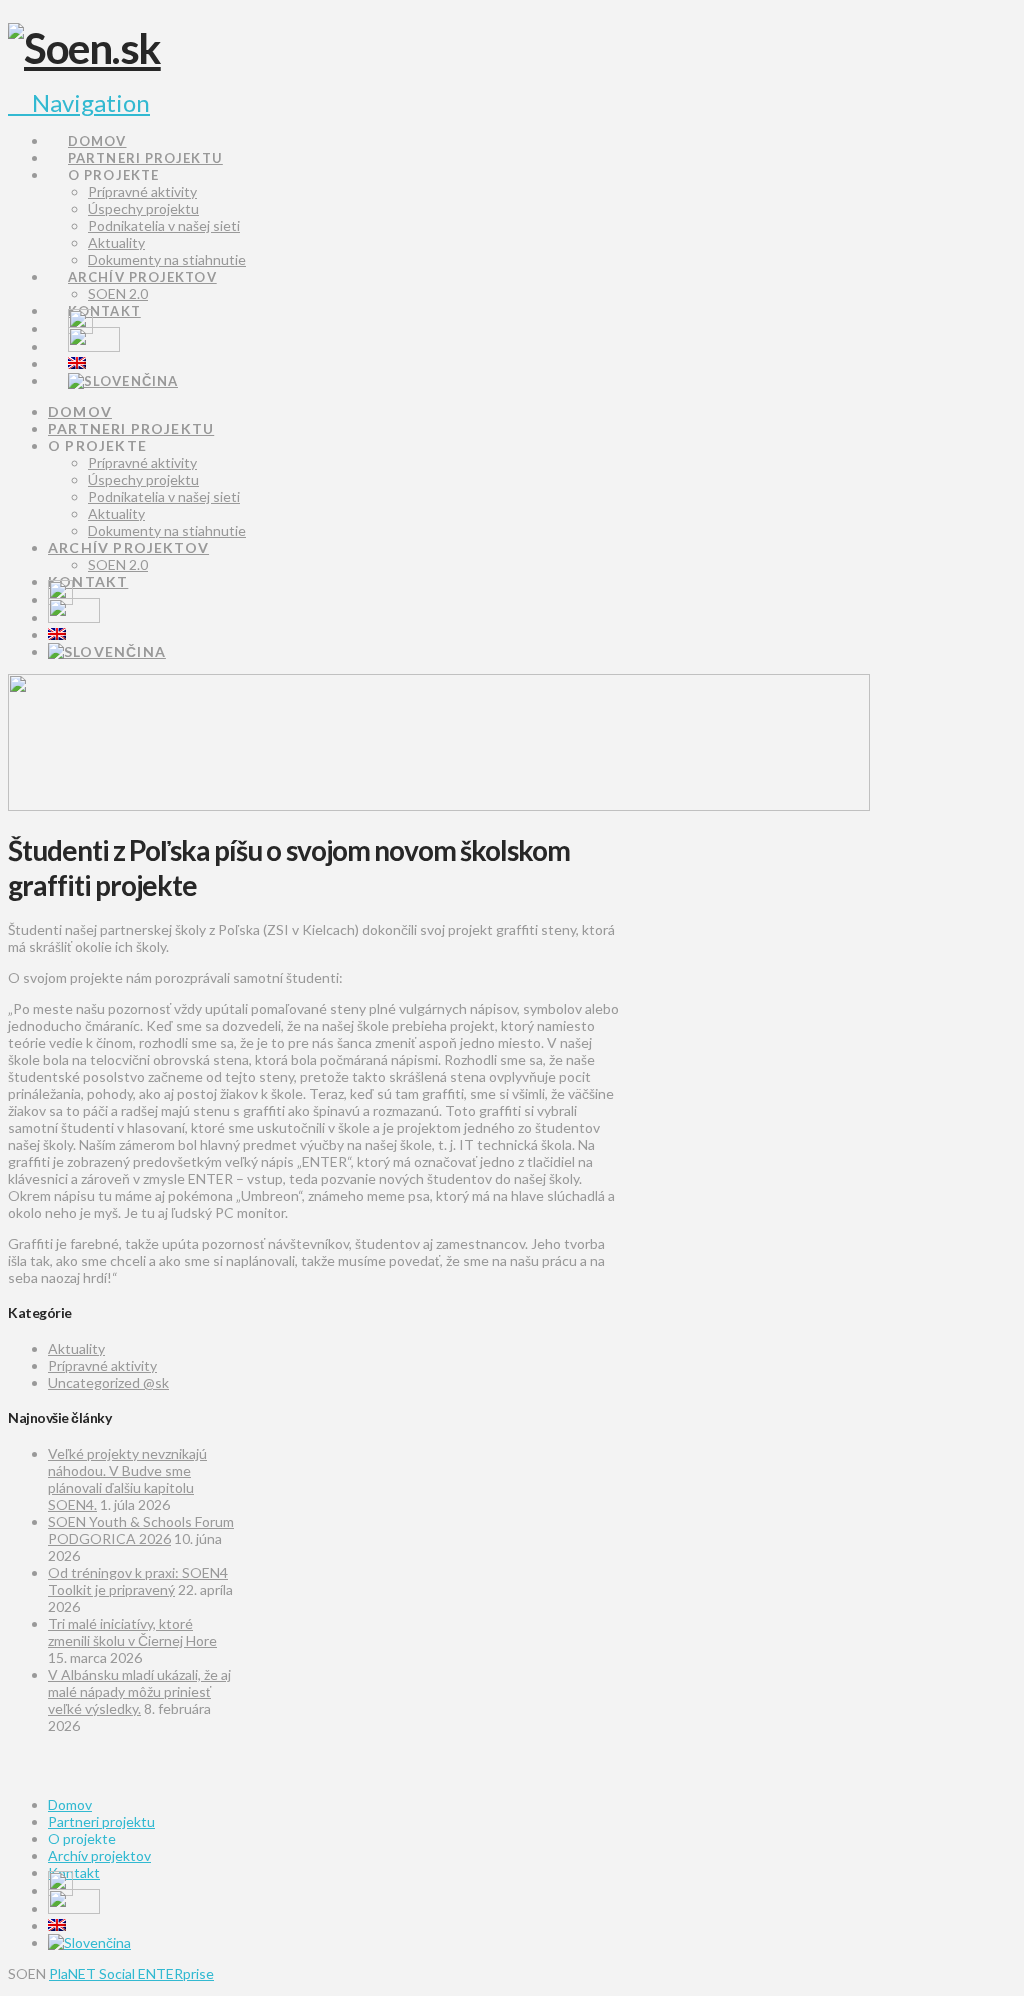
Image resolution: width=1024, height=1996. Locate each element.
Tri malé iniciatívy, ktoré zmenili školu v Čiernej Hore (132, 1632)
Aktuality (76, 1348)
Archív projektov (99, 1855)
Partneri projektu (101, 1821)
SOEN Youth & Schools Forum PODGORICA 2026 (141, 1530)
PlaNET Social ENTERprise (131, 1973)
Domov (70, 1804)
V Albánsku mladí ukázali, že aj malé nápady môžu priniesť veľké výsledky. (139, 1691)
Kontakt (74, 1872)
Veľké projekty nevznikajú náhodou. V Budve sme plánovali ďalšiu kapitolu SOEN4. (127, 1479)
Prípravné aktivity (102, 1365)
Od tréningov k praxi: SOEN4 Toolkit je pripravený (138, 1581)
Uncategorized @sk (108, 1382)
